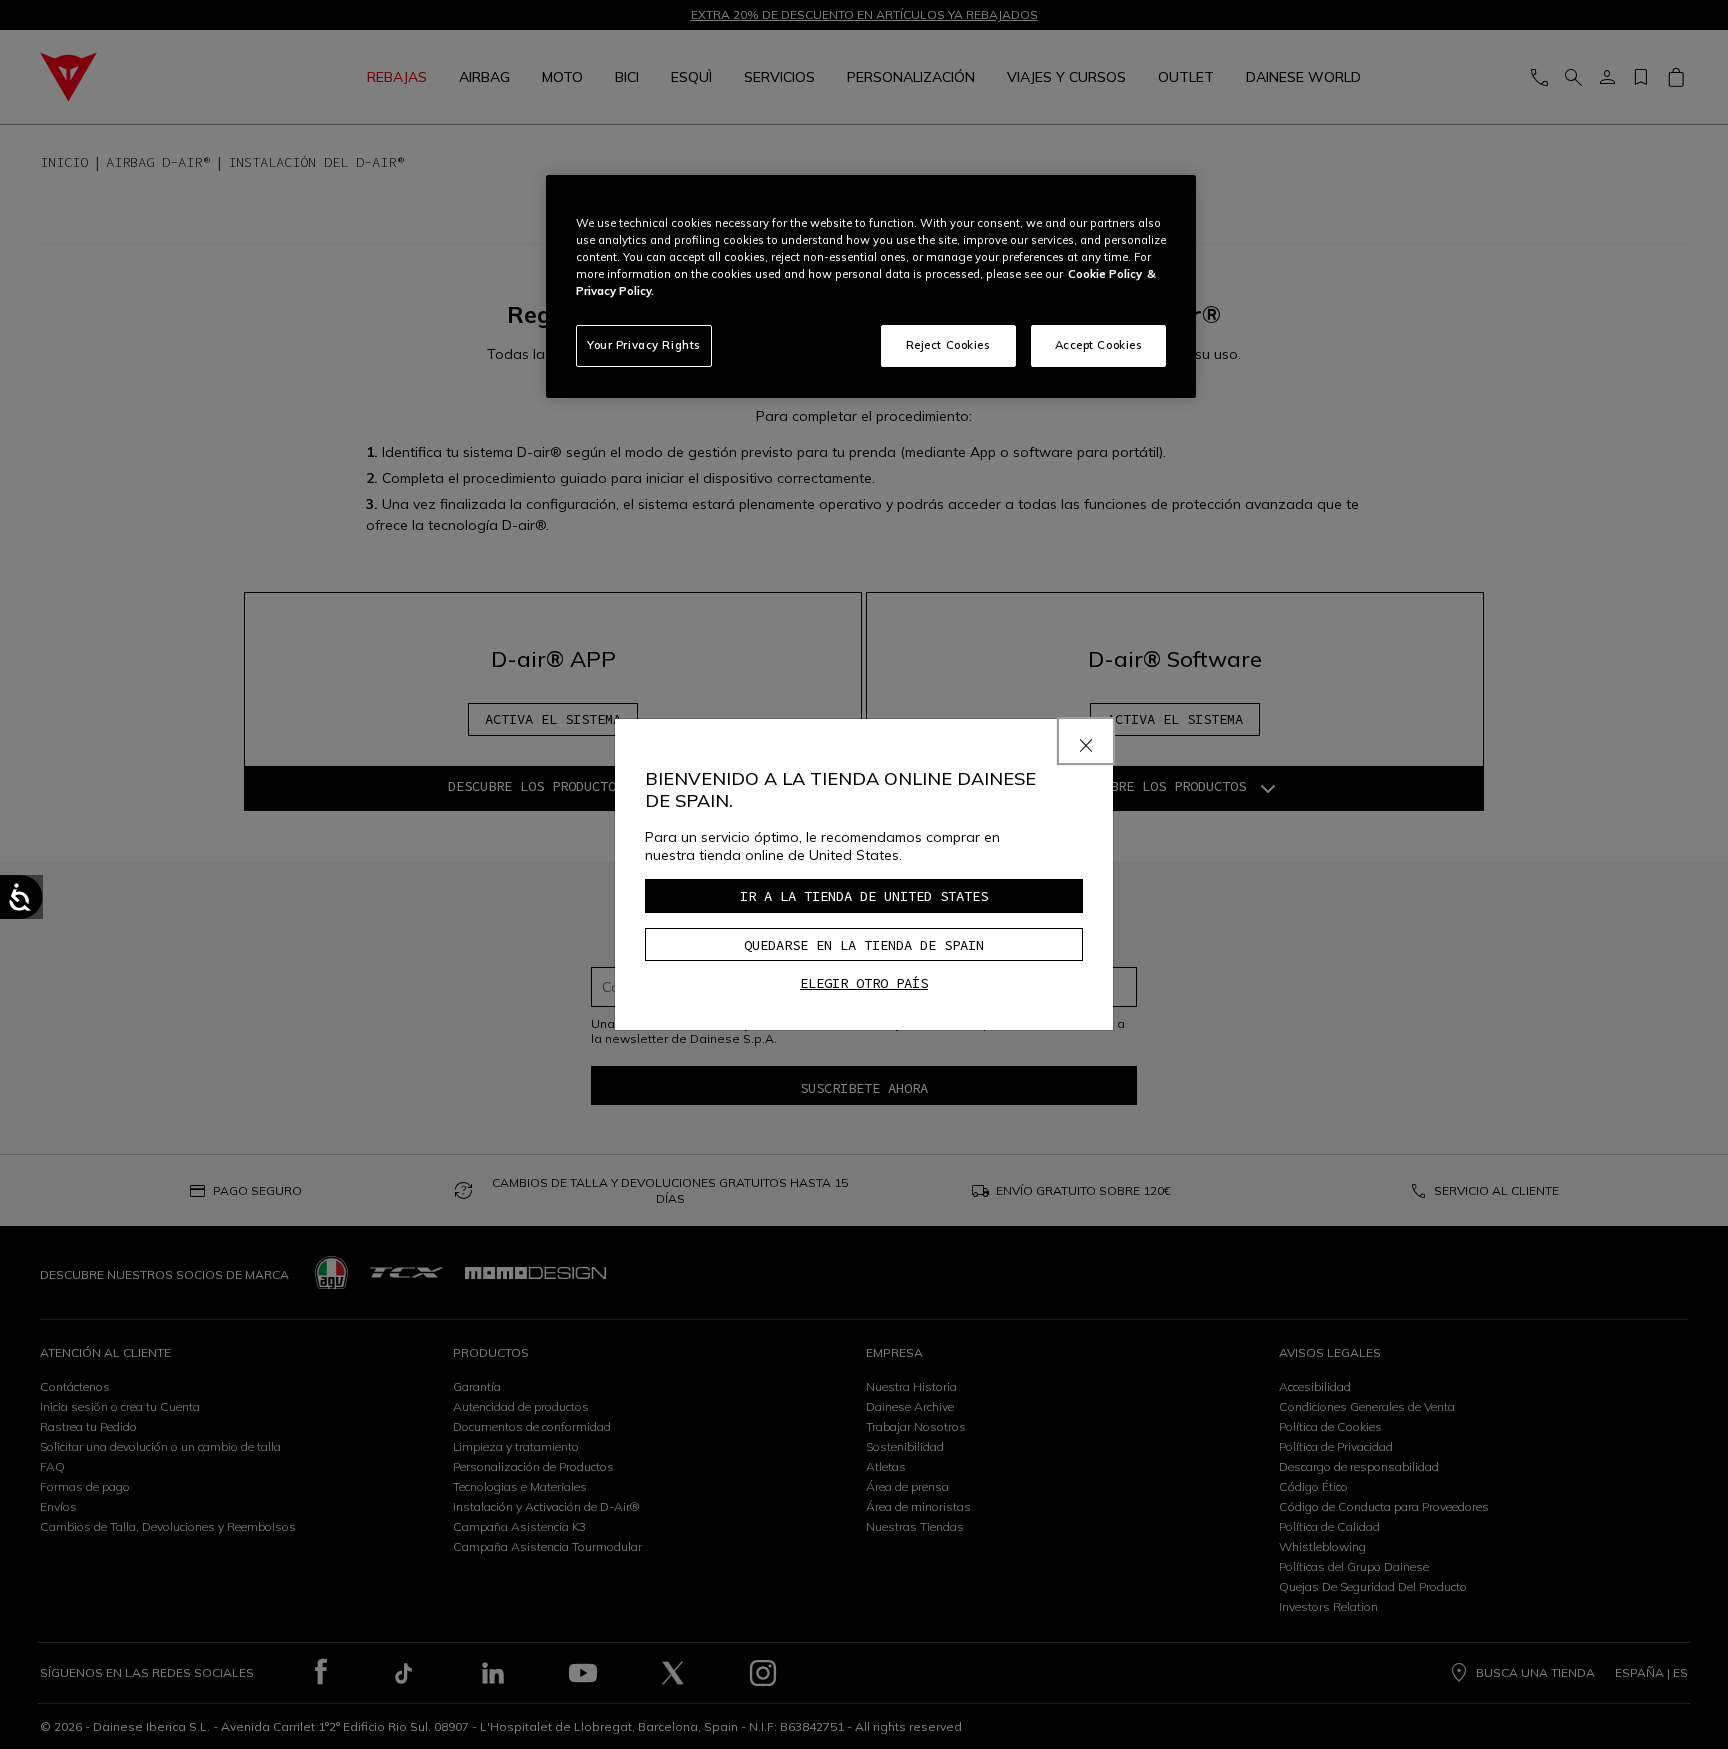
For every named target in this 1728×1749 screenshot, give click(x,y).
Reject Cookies (948, 345)
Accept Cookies (1099, 345)
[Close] (1086, 741)
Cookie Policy (1105, 274)
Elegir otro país (864, 983)
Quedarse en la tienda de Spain (864, 945)
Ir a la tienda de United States (864, 896)
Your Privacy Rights (644, 345)
